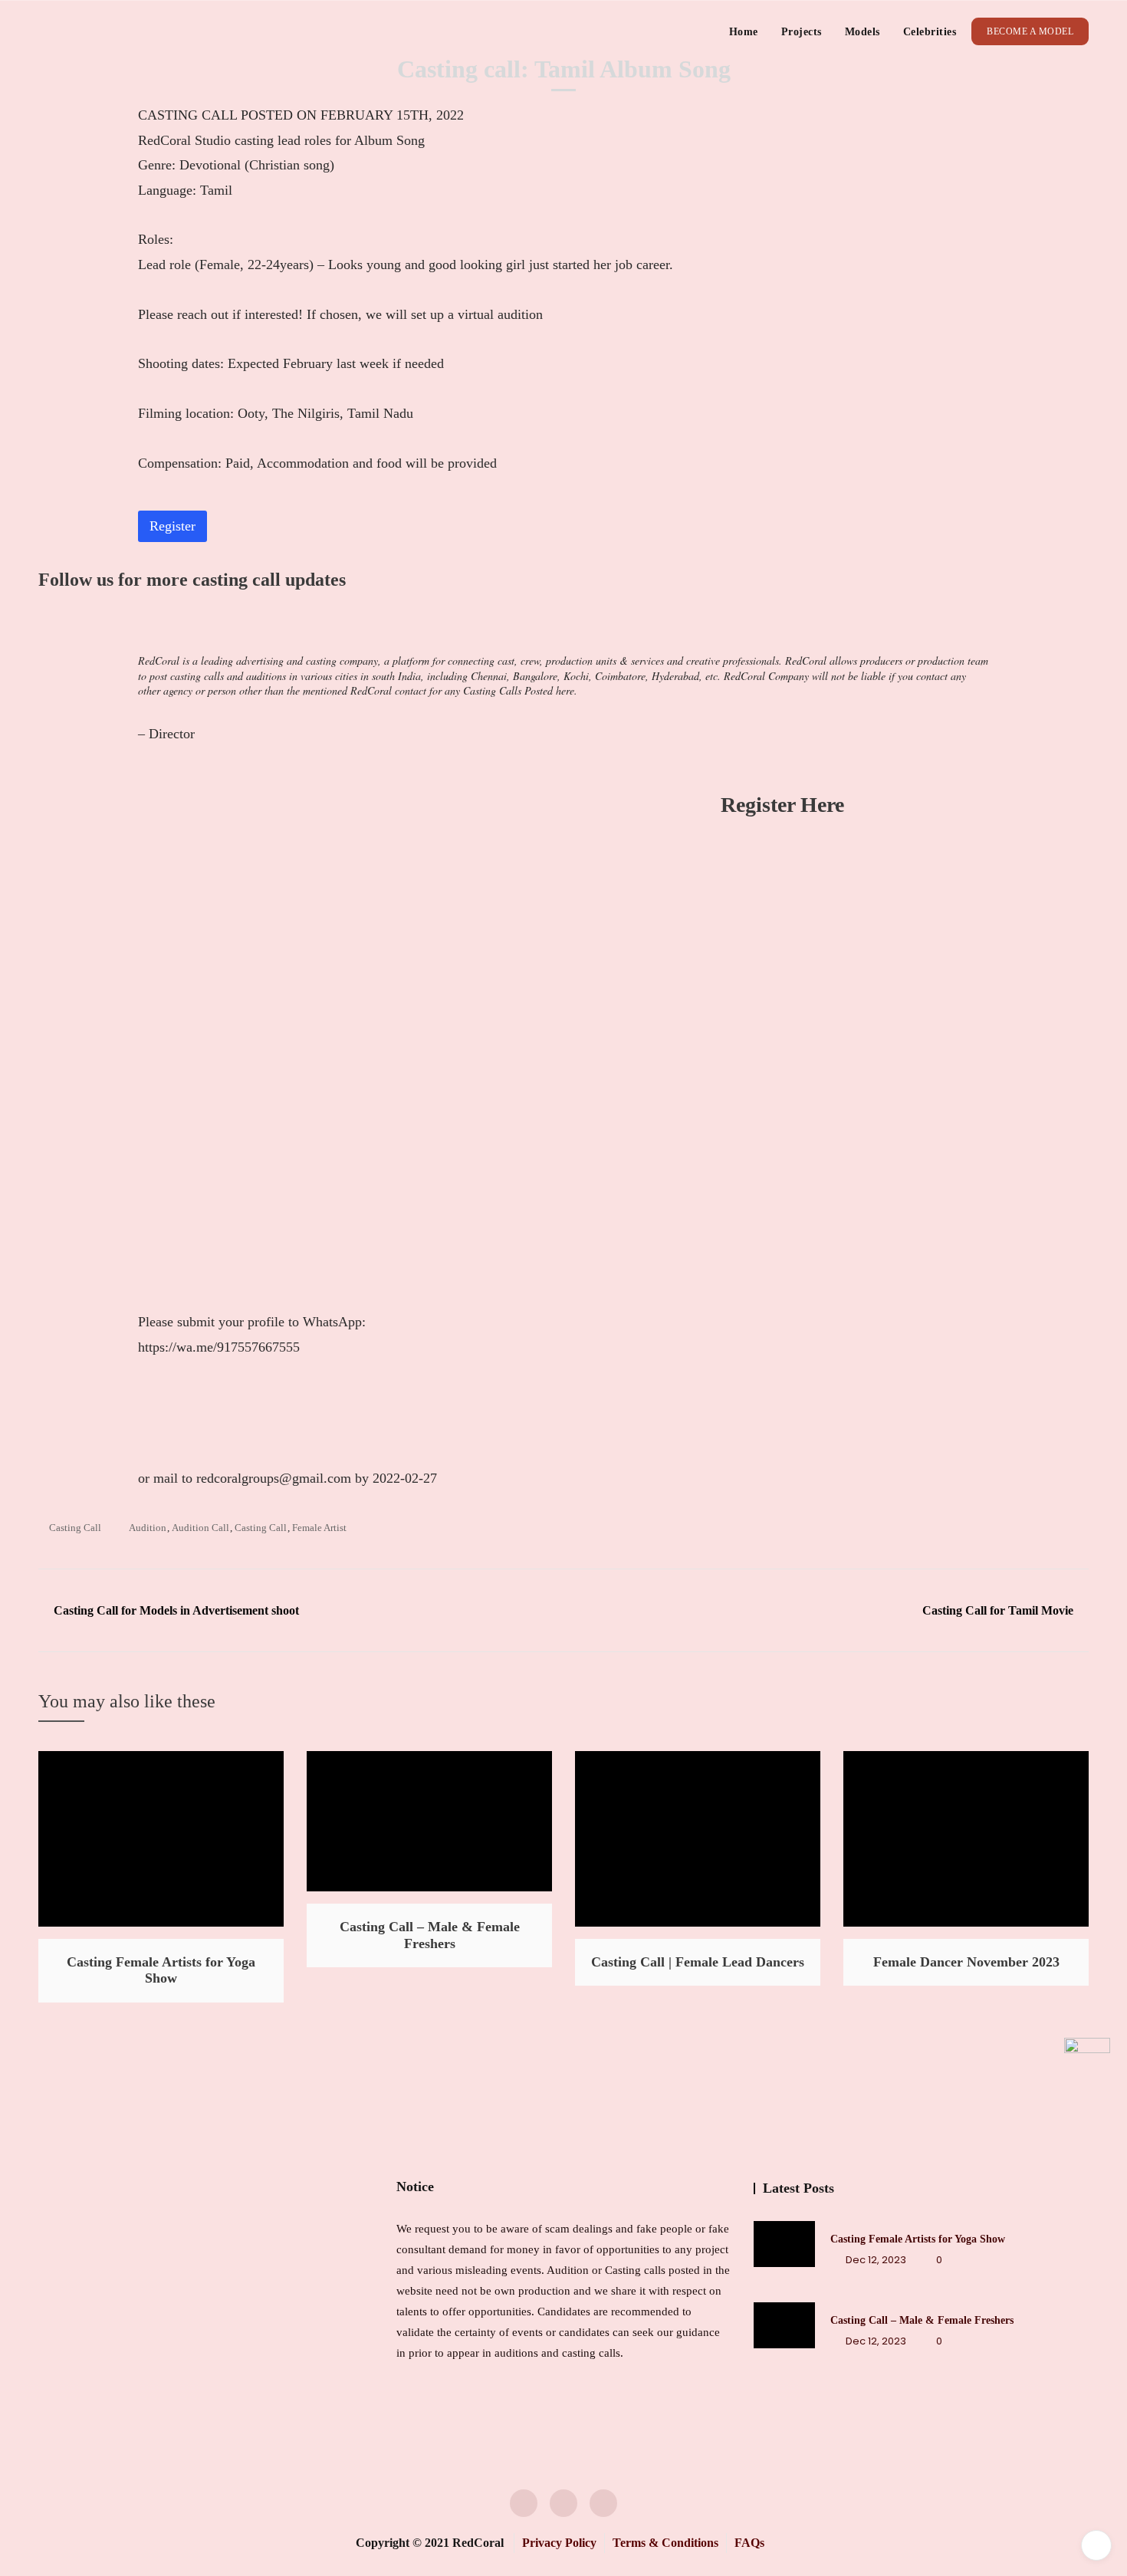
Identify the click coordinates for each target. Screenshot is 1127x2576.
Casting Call (75, 1528)
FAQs (749, 2543)
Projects (802, 32)
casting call (261, 1528)
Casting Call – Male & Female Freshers (430, 1935)
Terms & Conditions (665, 2543)
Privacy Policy (559, 2543)
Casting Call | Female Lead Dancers (698, 1962)
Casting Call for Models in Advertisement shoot (176, 1610)
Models (863, 32)
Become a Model (1030, 31)
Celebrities (930, 32)
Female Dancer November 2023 (966, 1962)
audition (148, 1528)
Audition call (200, 1528)
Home (744, 32)
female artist (319, 1528)
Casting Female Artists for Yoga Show (161, 1970)
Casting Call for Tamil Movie (998, 1610)
